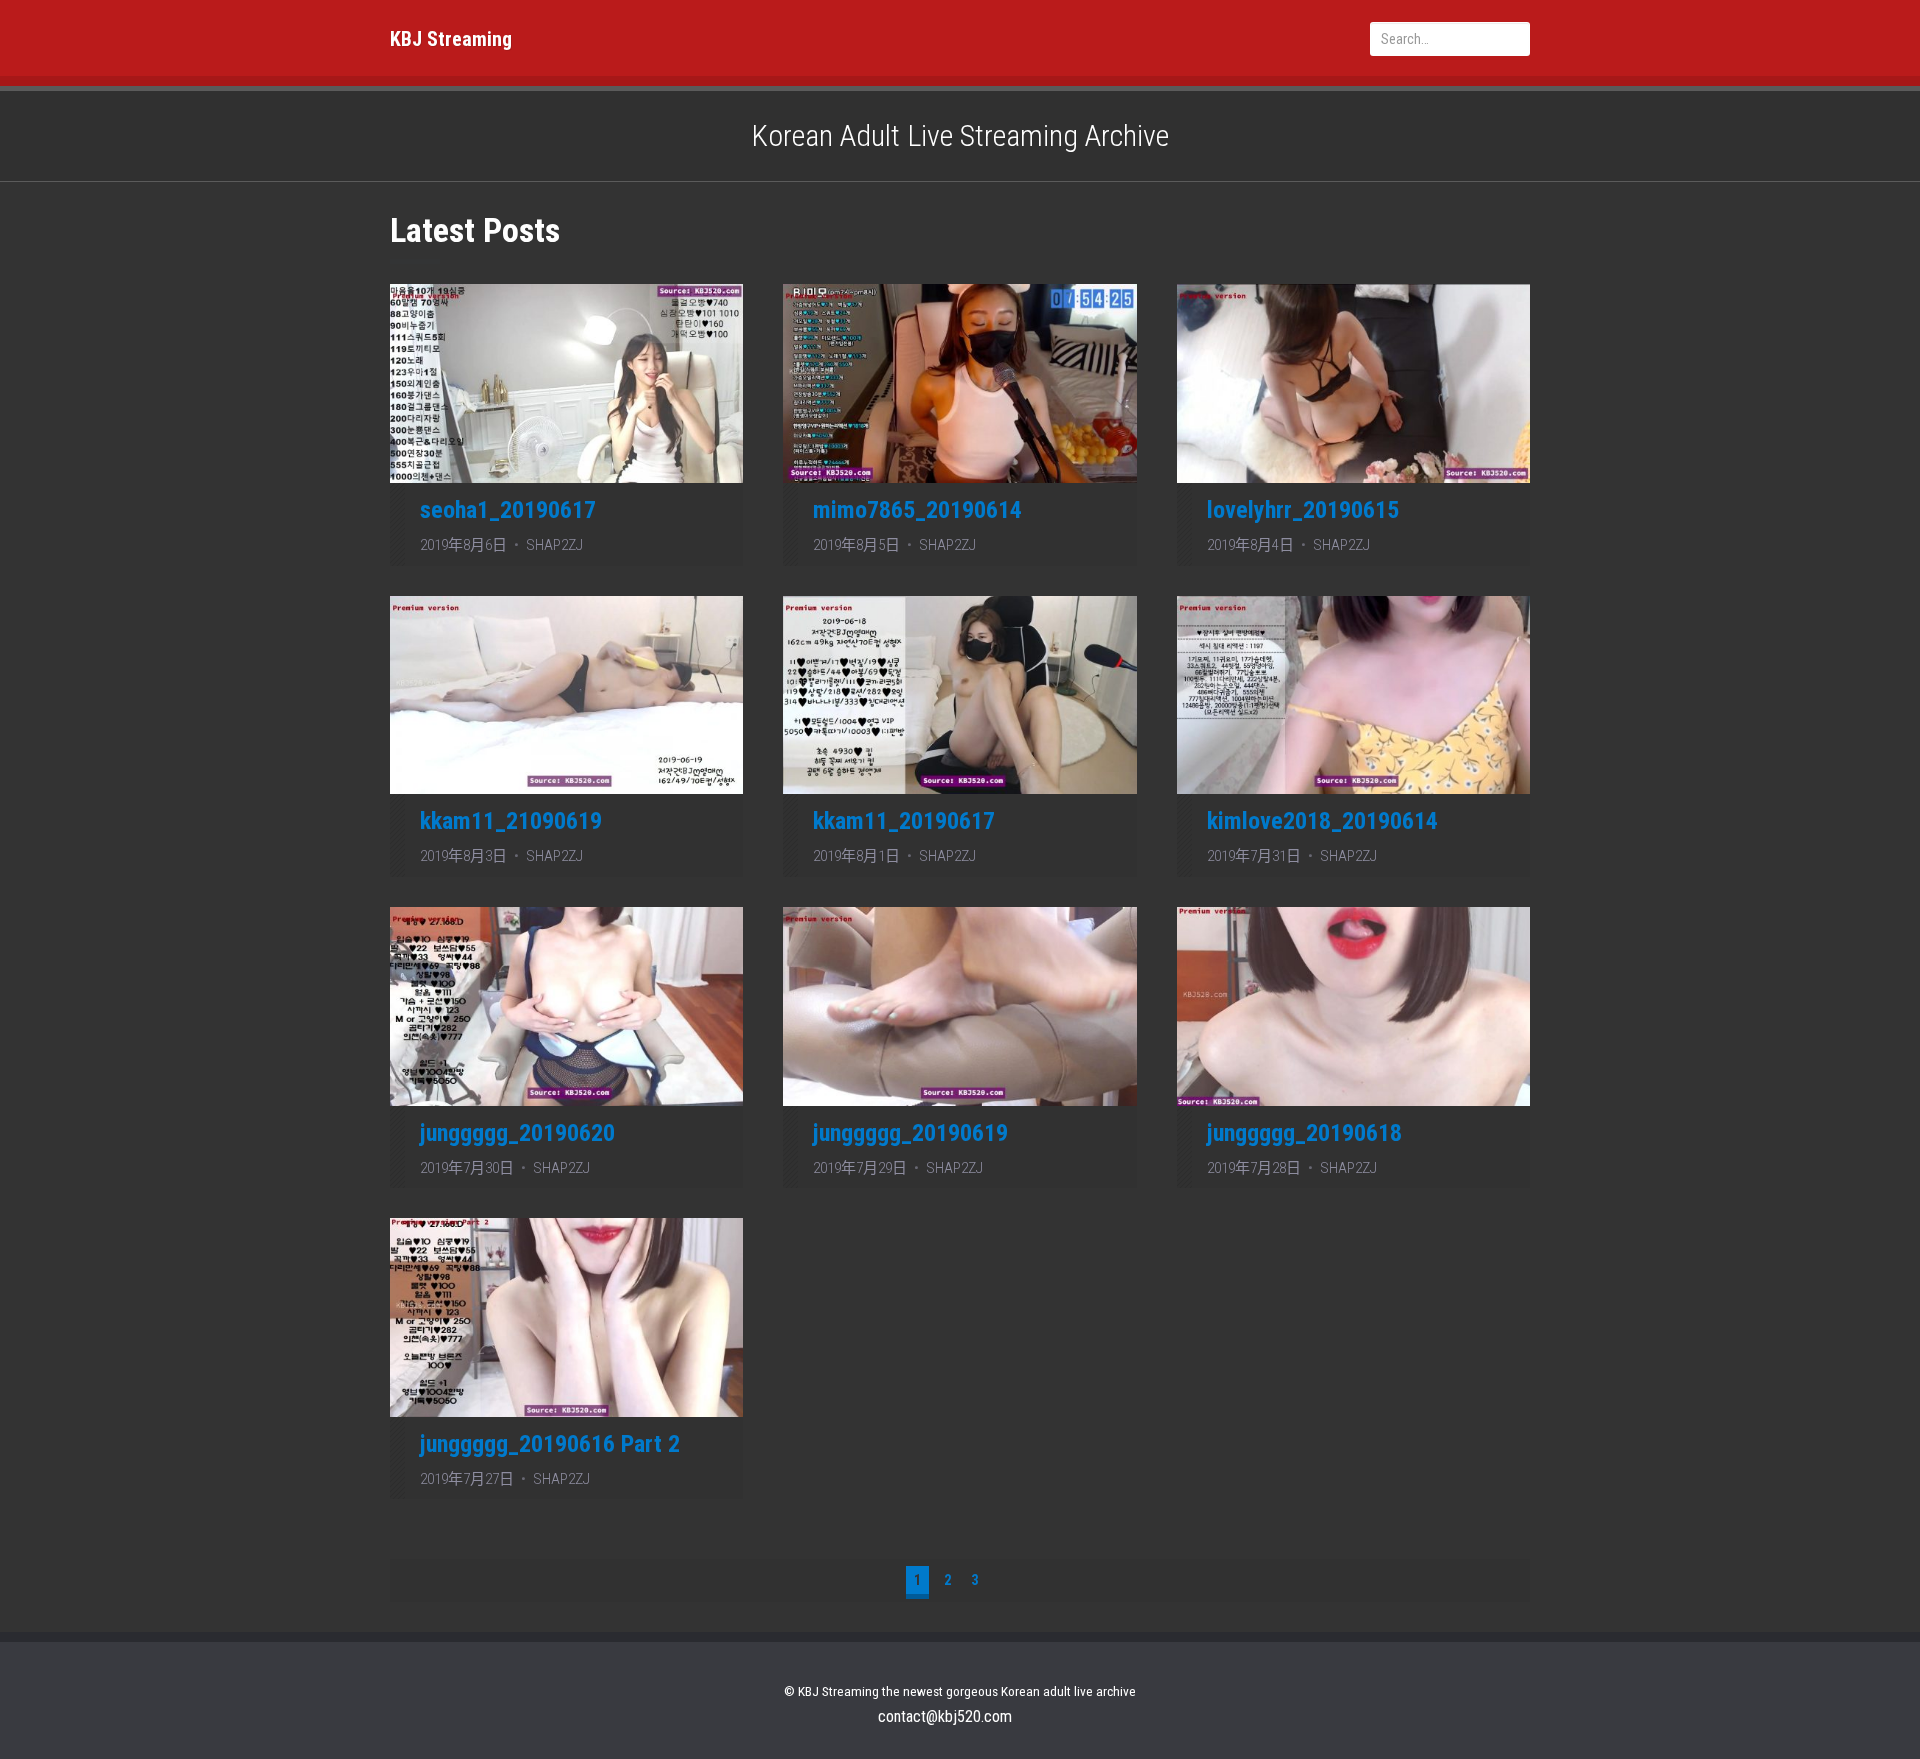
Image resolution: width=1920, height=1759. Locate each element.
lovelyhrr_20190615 (1303, 510)
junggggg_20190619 (910, 1133)
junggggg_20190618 (1304, 1133)
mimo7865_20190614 (917, 510)
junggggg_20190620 (517, 1133)
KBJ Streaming (451, 39)
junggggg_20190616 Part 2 (550, 1444)
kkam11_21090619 (511, 821)
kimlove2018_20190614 (1322, 821)
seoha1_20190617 (508, 510)
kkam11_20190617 (904, 821)
